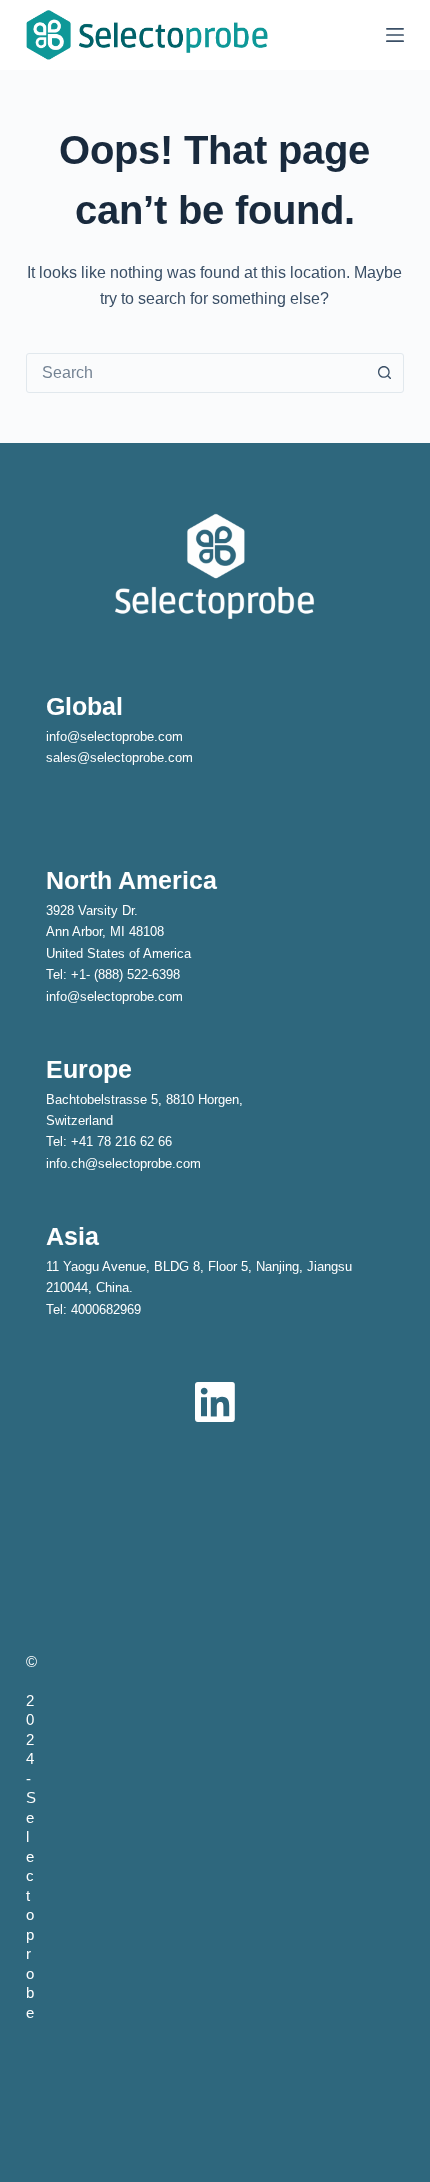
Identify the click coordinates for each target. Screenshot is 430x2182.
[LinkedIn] (215, 1402)
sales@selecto (89, 757)
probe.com (162, 757)
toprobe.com (147, 736)
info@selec (78, 736)
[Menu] (395, 35)
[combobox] (196, 373)
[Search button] (384, 373)
